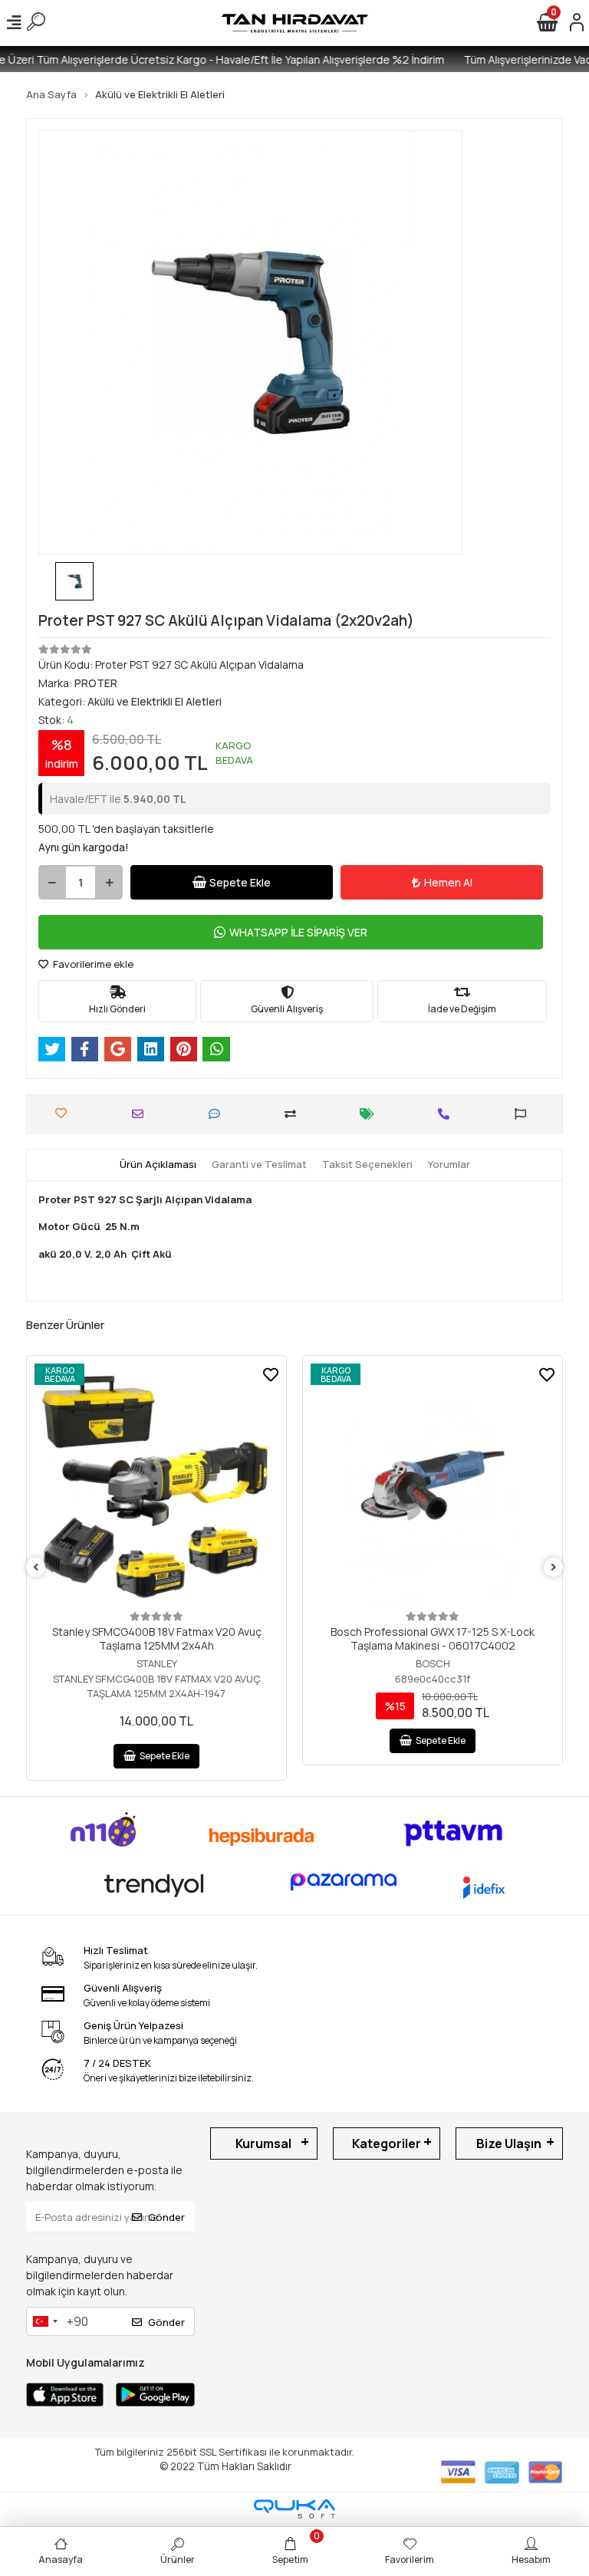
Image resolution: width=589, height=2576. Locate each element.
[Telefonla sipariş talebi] (448, 1114)
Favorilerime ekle (92, 964)
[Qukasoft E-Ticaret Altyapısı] (294, 2509)
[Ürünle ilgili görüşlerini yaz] (218, 1114)
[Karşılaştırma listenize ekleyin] (294, 1114)
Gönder (166, 2217)
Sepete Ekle (240, 882)
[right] (554, 1568)
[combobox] (44, 2321)
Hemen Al (448, 882)
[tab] (158, 1165)
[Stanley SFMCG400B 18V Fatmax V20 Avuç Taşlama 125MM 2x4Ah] (156, 1485)
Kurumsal (263, 2143)
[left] (36, 1568)
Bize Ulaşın (509, 2143)
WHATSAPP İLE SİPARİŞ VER (298, 932)
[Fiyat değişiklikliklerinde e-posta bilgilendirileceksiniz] (371, 1114)
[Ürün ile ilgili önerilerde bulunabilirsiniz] (524, 1114)
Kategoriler (387, 2143)
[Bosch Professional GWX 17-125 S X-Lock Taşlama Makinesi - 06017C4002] (433, 1485)
